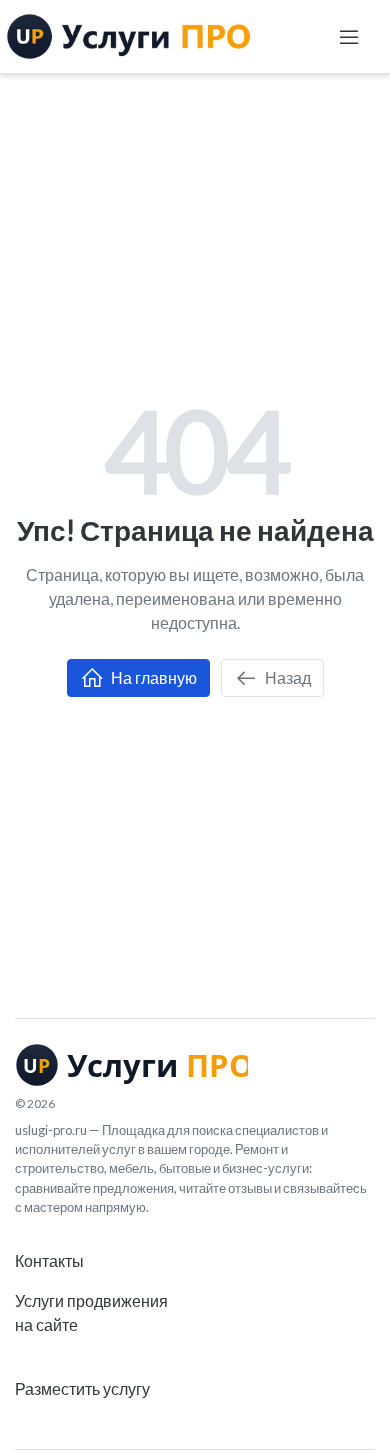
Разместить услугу (82, 1388)
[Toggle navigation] (349, 37)
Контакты (49, 1260)
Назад (286, 677)
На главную (152, 677)
